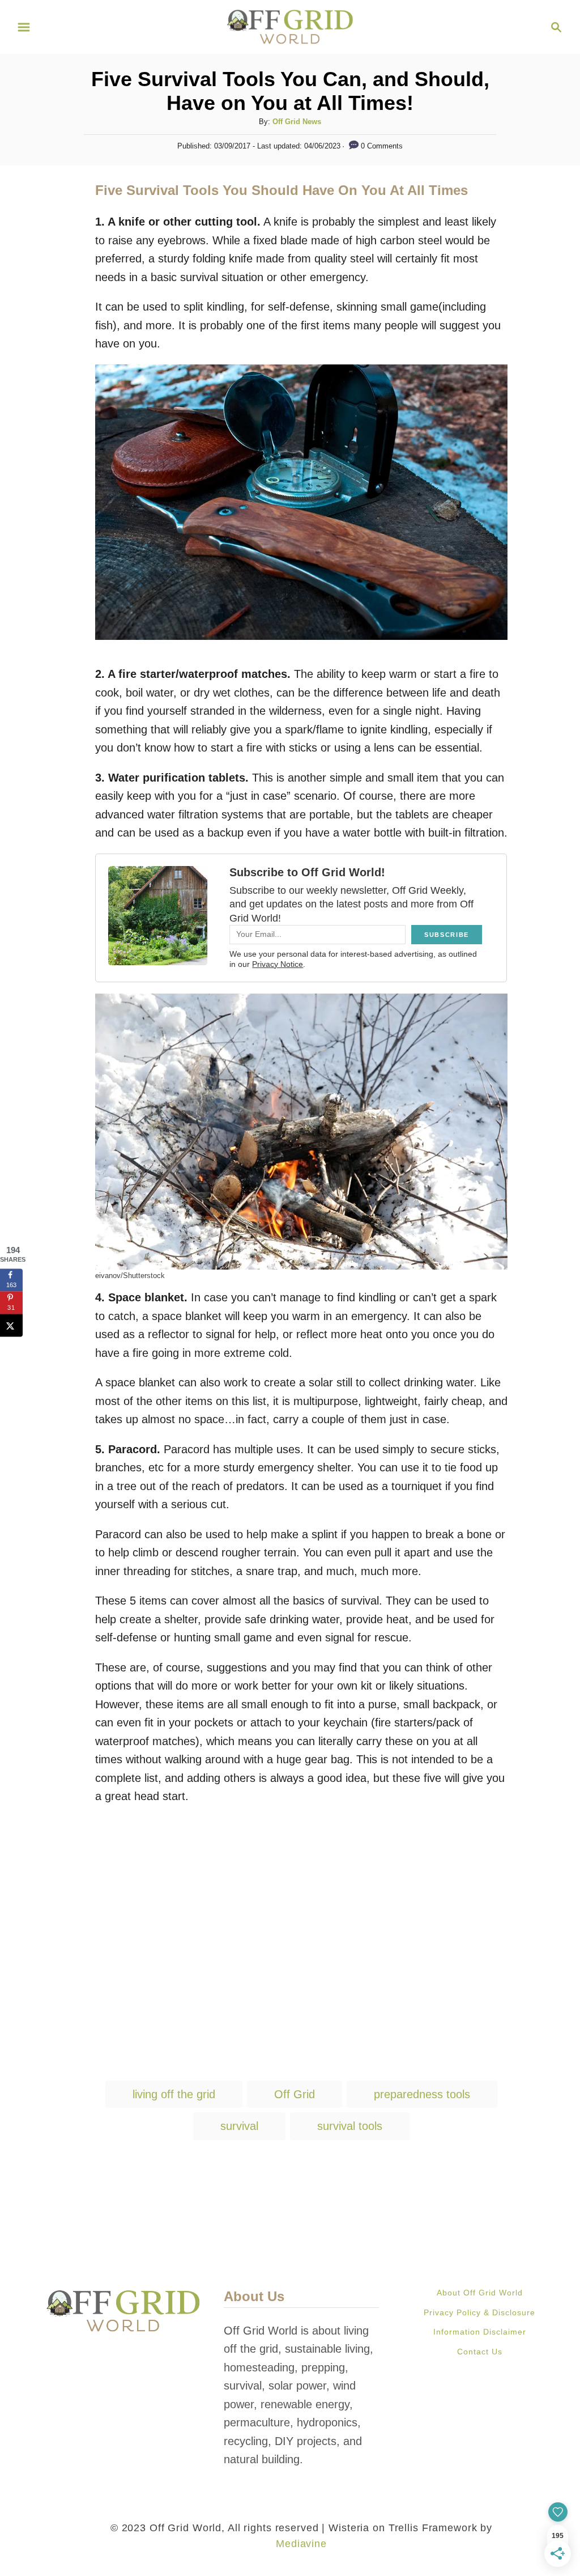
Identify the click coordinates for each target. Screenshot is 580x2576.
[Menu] (24, 27)
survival (239, 2126)
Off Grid (295, 2094)
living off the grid (174, 2094)
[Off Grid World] (290, 26)
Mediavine (301, 2544)
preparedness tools (422, 2094)
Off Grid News (297, 122)
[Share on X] (11, 1326)
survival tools (350, 2126)
